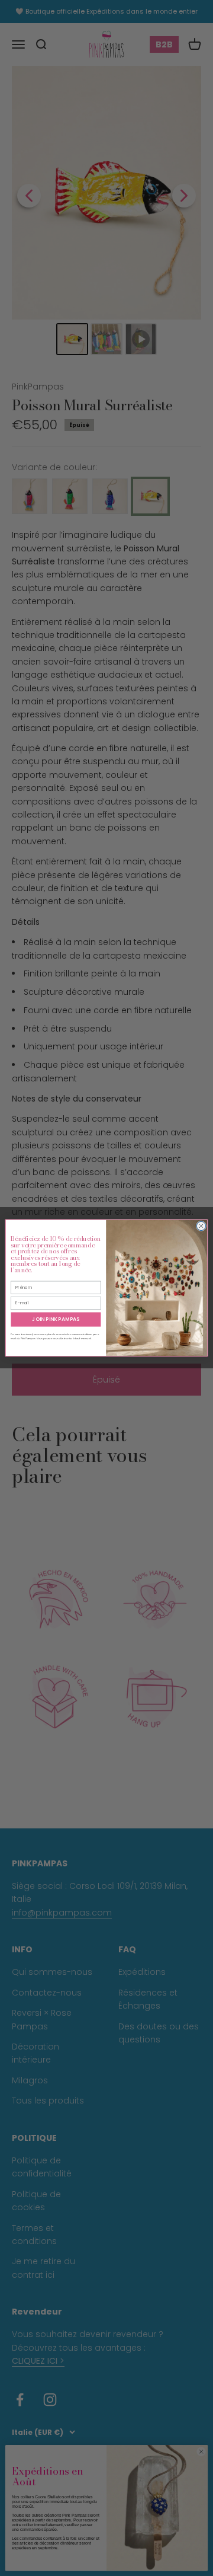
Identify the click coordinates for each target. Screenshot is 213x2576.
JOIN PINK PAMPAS (56, 1319)
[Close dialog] (201, 1226)
